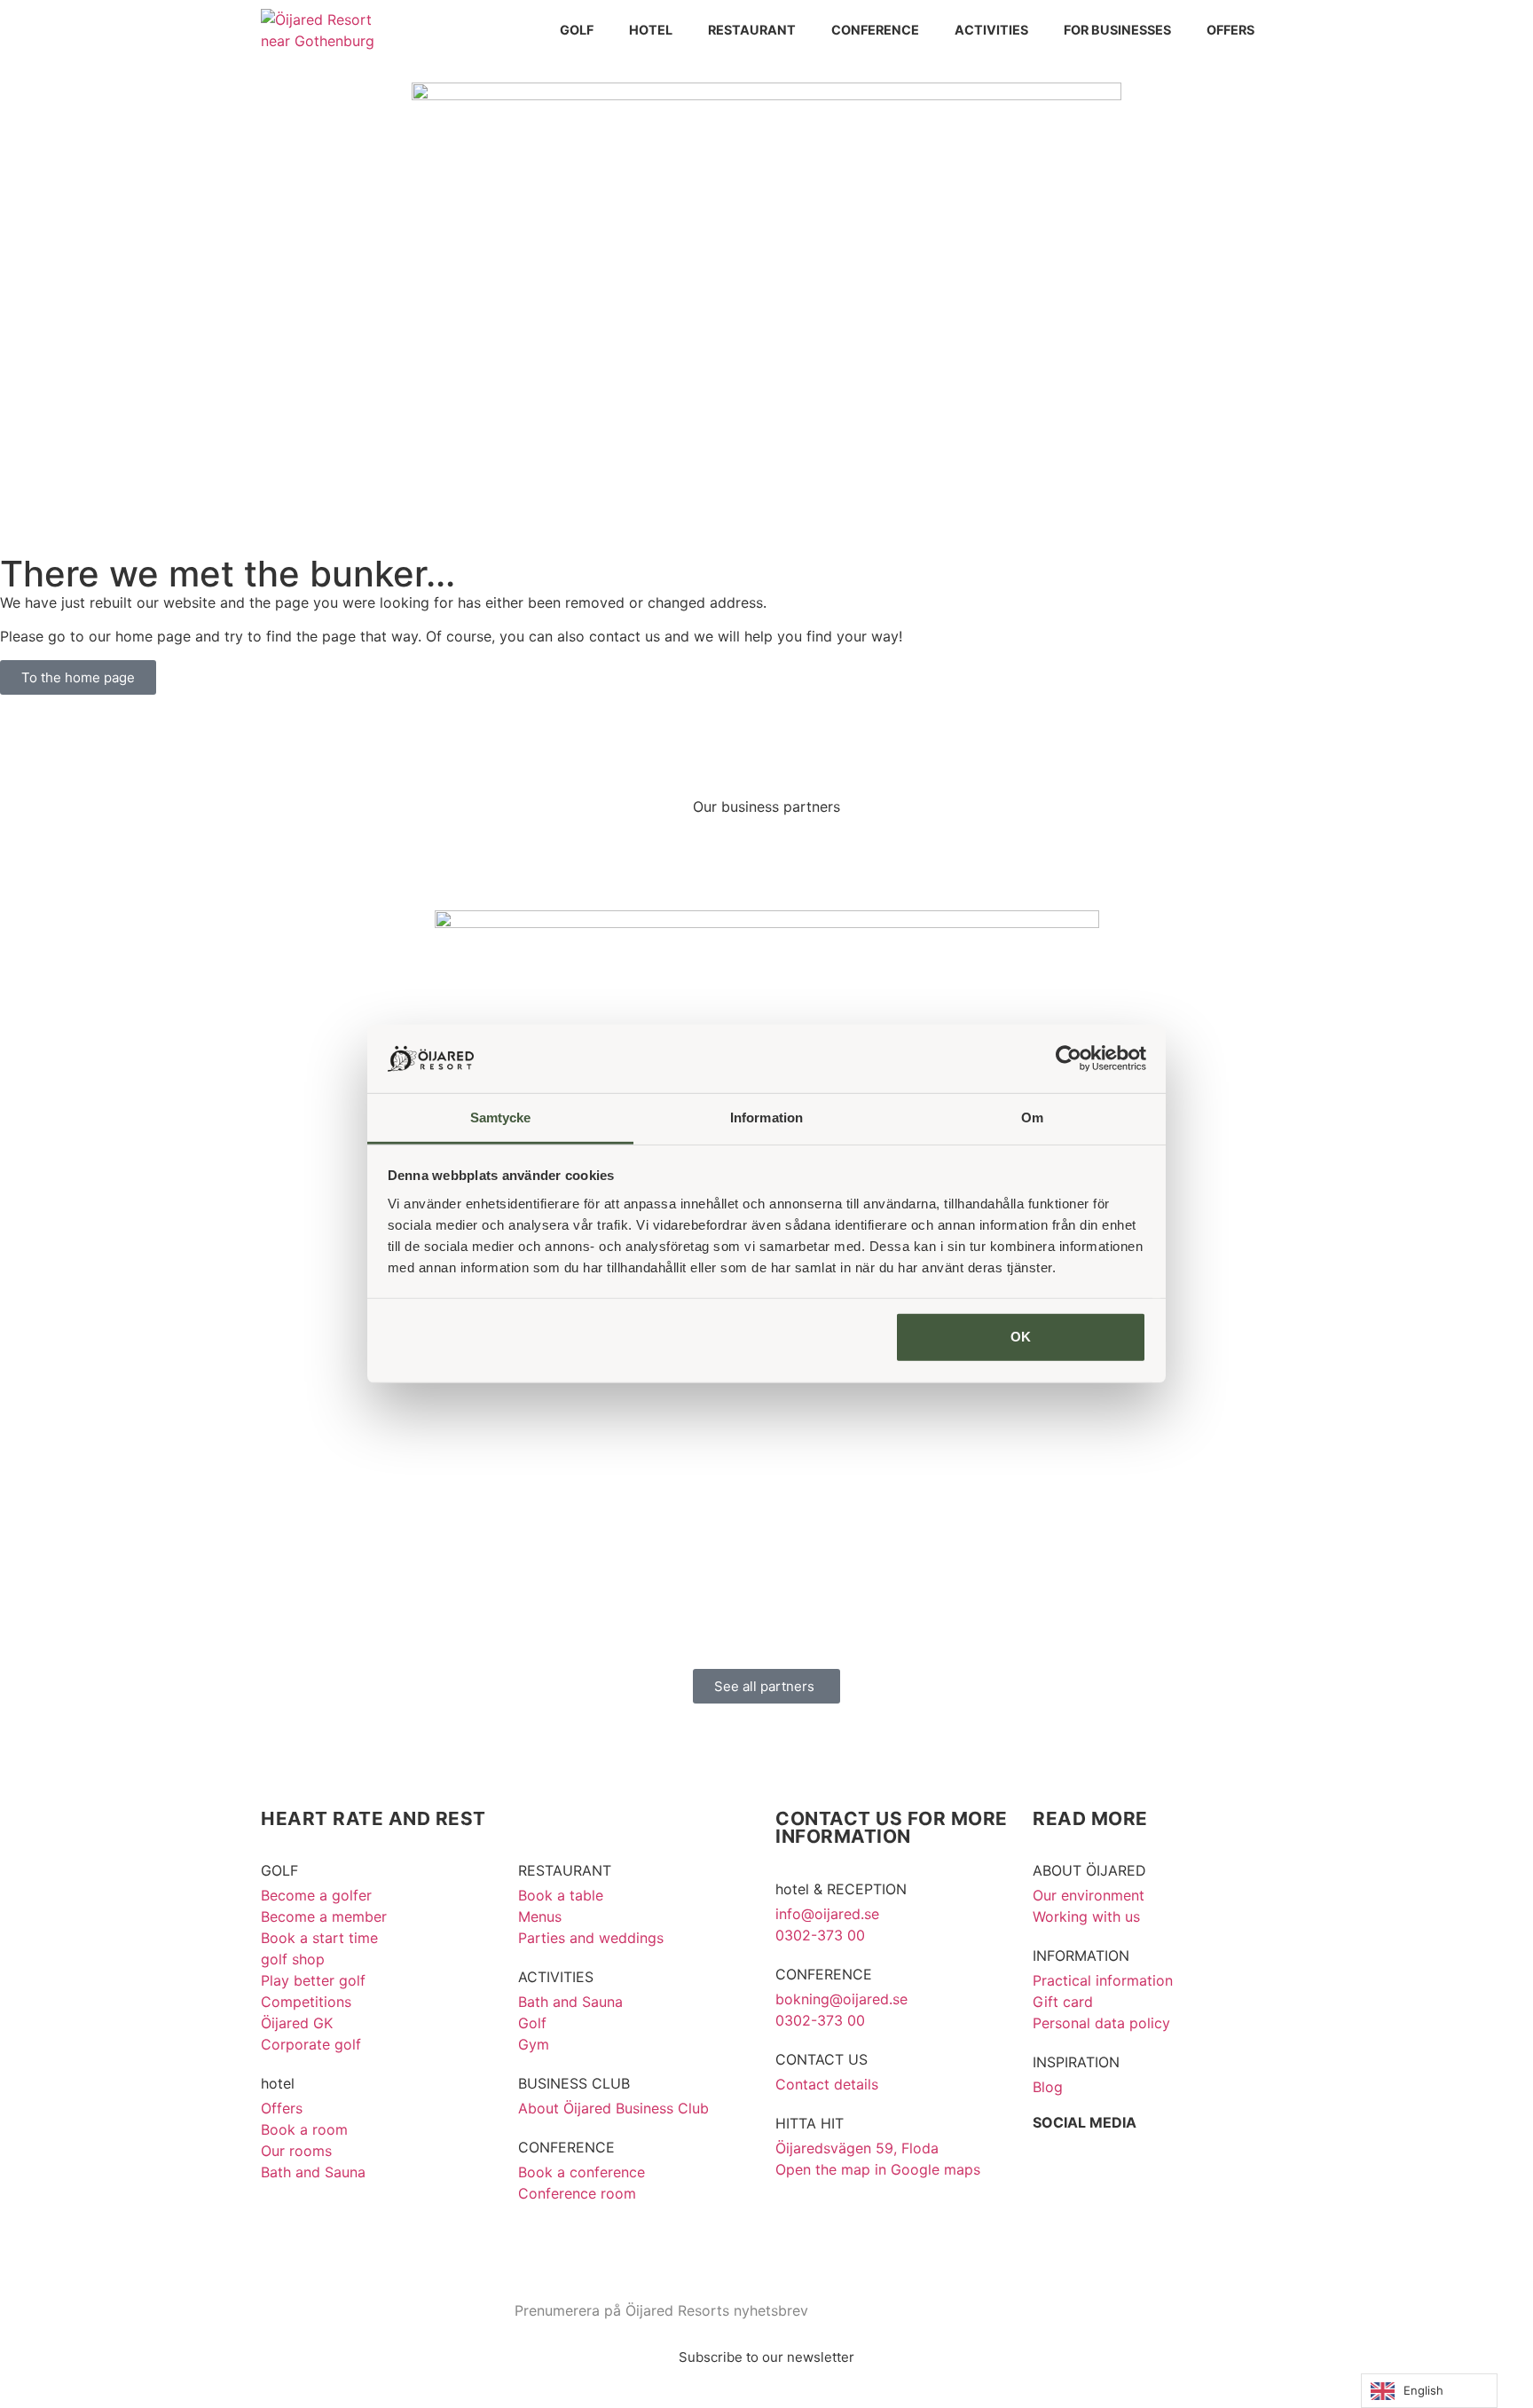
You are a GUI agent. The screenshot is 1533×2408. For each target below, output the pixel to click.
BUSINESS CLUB (574, 2083)
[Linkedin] (1152, 2156)
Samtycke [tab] (501, 1117)
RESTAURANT (565, 1870)
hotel (651, 30)
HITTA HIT (810, 2123)
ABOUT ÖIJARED (1089, 1870)
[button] (252, 1229)
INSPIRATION (1076, 2062)
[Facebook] (1055, 2156)
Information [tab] (766, 1117)
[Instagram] (1104, 2156)
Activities (991, 30)
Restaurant (752, 30)
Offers (1230, 30)
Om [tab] (1032, 1117)
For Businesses (1117, 30)
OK (1021, 1337)
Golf (577, 30)
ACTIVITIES (556, 1977)
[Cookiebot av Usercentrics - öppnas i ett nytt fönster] (1069, 1058)
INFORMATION (1081, 1956)
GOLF (279, 1870)
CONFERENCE (566, 2147)
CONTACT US (822, 2059)
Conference (875, 30)
